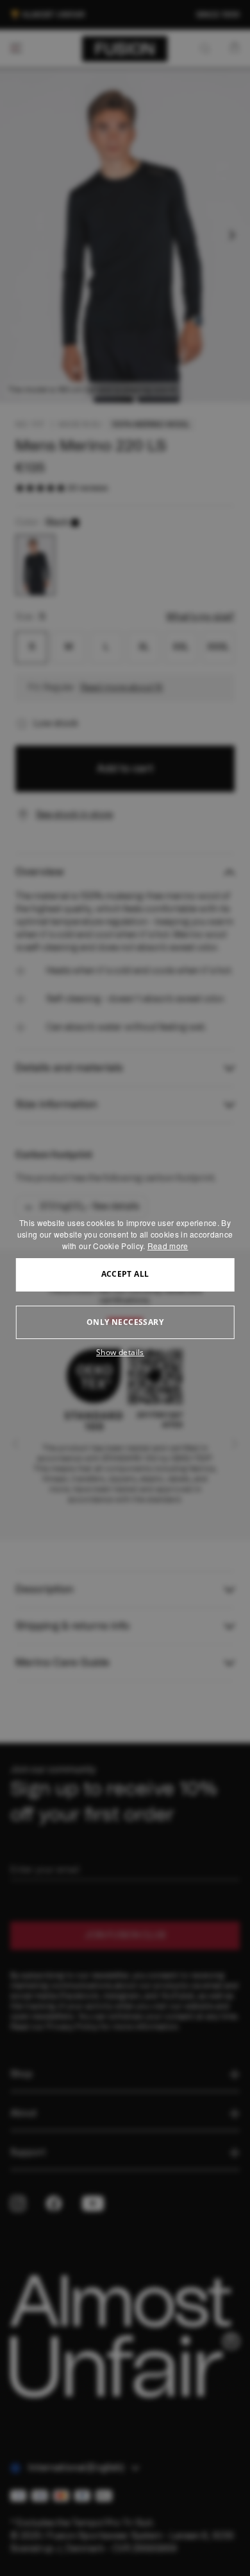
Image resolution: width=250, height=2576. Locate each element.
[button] (125, 1353)
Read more (168, 1246)
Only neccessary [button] (125, 1322)
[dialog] (125, 1288)
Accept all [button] (125, 1274)
